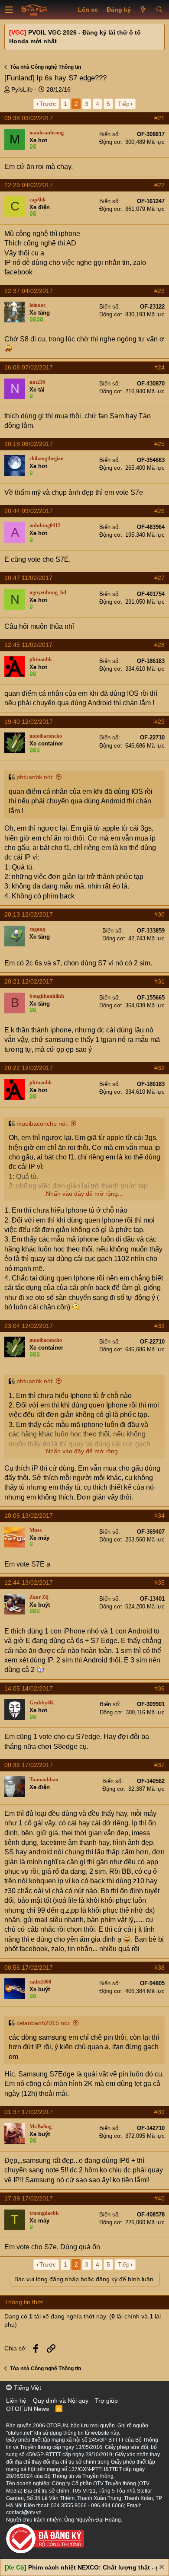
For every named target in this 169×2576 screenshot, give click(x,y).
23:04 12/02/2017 (29, 1326)
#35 (159, 1583)
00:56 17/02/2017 (29, 1968)
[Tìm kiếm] (159, 10)
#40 (159, 2198)
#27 (159, 578)
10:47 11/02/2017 (28, 578)
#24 (159, 367)
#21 (159, 118)
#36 (159, 1688)
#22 (159, 185)
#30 (159, 914)
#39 (159, 2112)
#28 (159, 645)
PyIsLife (22, 89)
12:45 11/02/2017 (28, 645)
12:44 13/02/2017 (29, 1583)
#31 (159, 981)
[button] (9, 10)
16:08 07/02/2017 (29, 367)
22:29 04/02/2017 (29, 185)
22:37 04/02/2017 (29, 291)
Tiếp (124, 104)
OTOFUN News (28, 2409)
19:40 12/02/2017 (29, 722)
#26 (159, 511)
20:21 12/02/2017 (29, 981)
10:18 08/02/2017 (29, 444)
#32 (159, 1068)
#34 (159, 1516)
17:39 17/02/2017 (29, 2198)
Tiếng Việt (27, 2388)
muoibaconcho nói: (42, 1124)
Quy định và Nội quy (61, 2401)
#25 (159, 444)
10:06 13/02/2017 (29, 1516)
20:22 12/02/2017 (29, 1068)
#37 (159, 1765)
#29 (159, 722)
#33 (159, 1326)
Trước (48, 104)
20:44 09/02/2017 (29, 511)
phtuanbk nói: (35, 777)
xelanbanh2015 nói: (44, 2023)
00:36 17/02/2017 (29, 1765)
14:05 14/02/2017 (29, 1688)
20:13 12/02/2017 (29, 914)
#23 (159, 291)
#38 (159, 1968)
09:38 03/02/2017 (29, 118)
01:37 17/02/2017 (29, 2112)
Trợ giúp (106, 2401)
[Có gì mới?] (143, 10)
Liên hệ (16, 2401)
